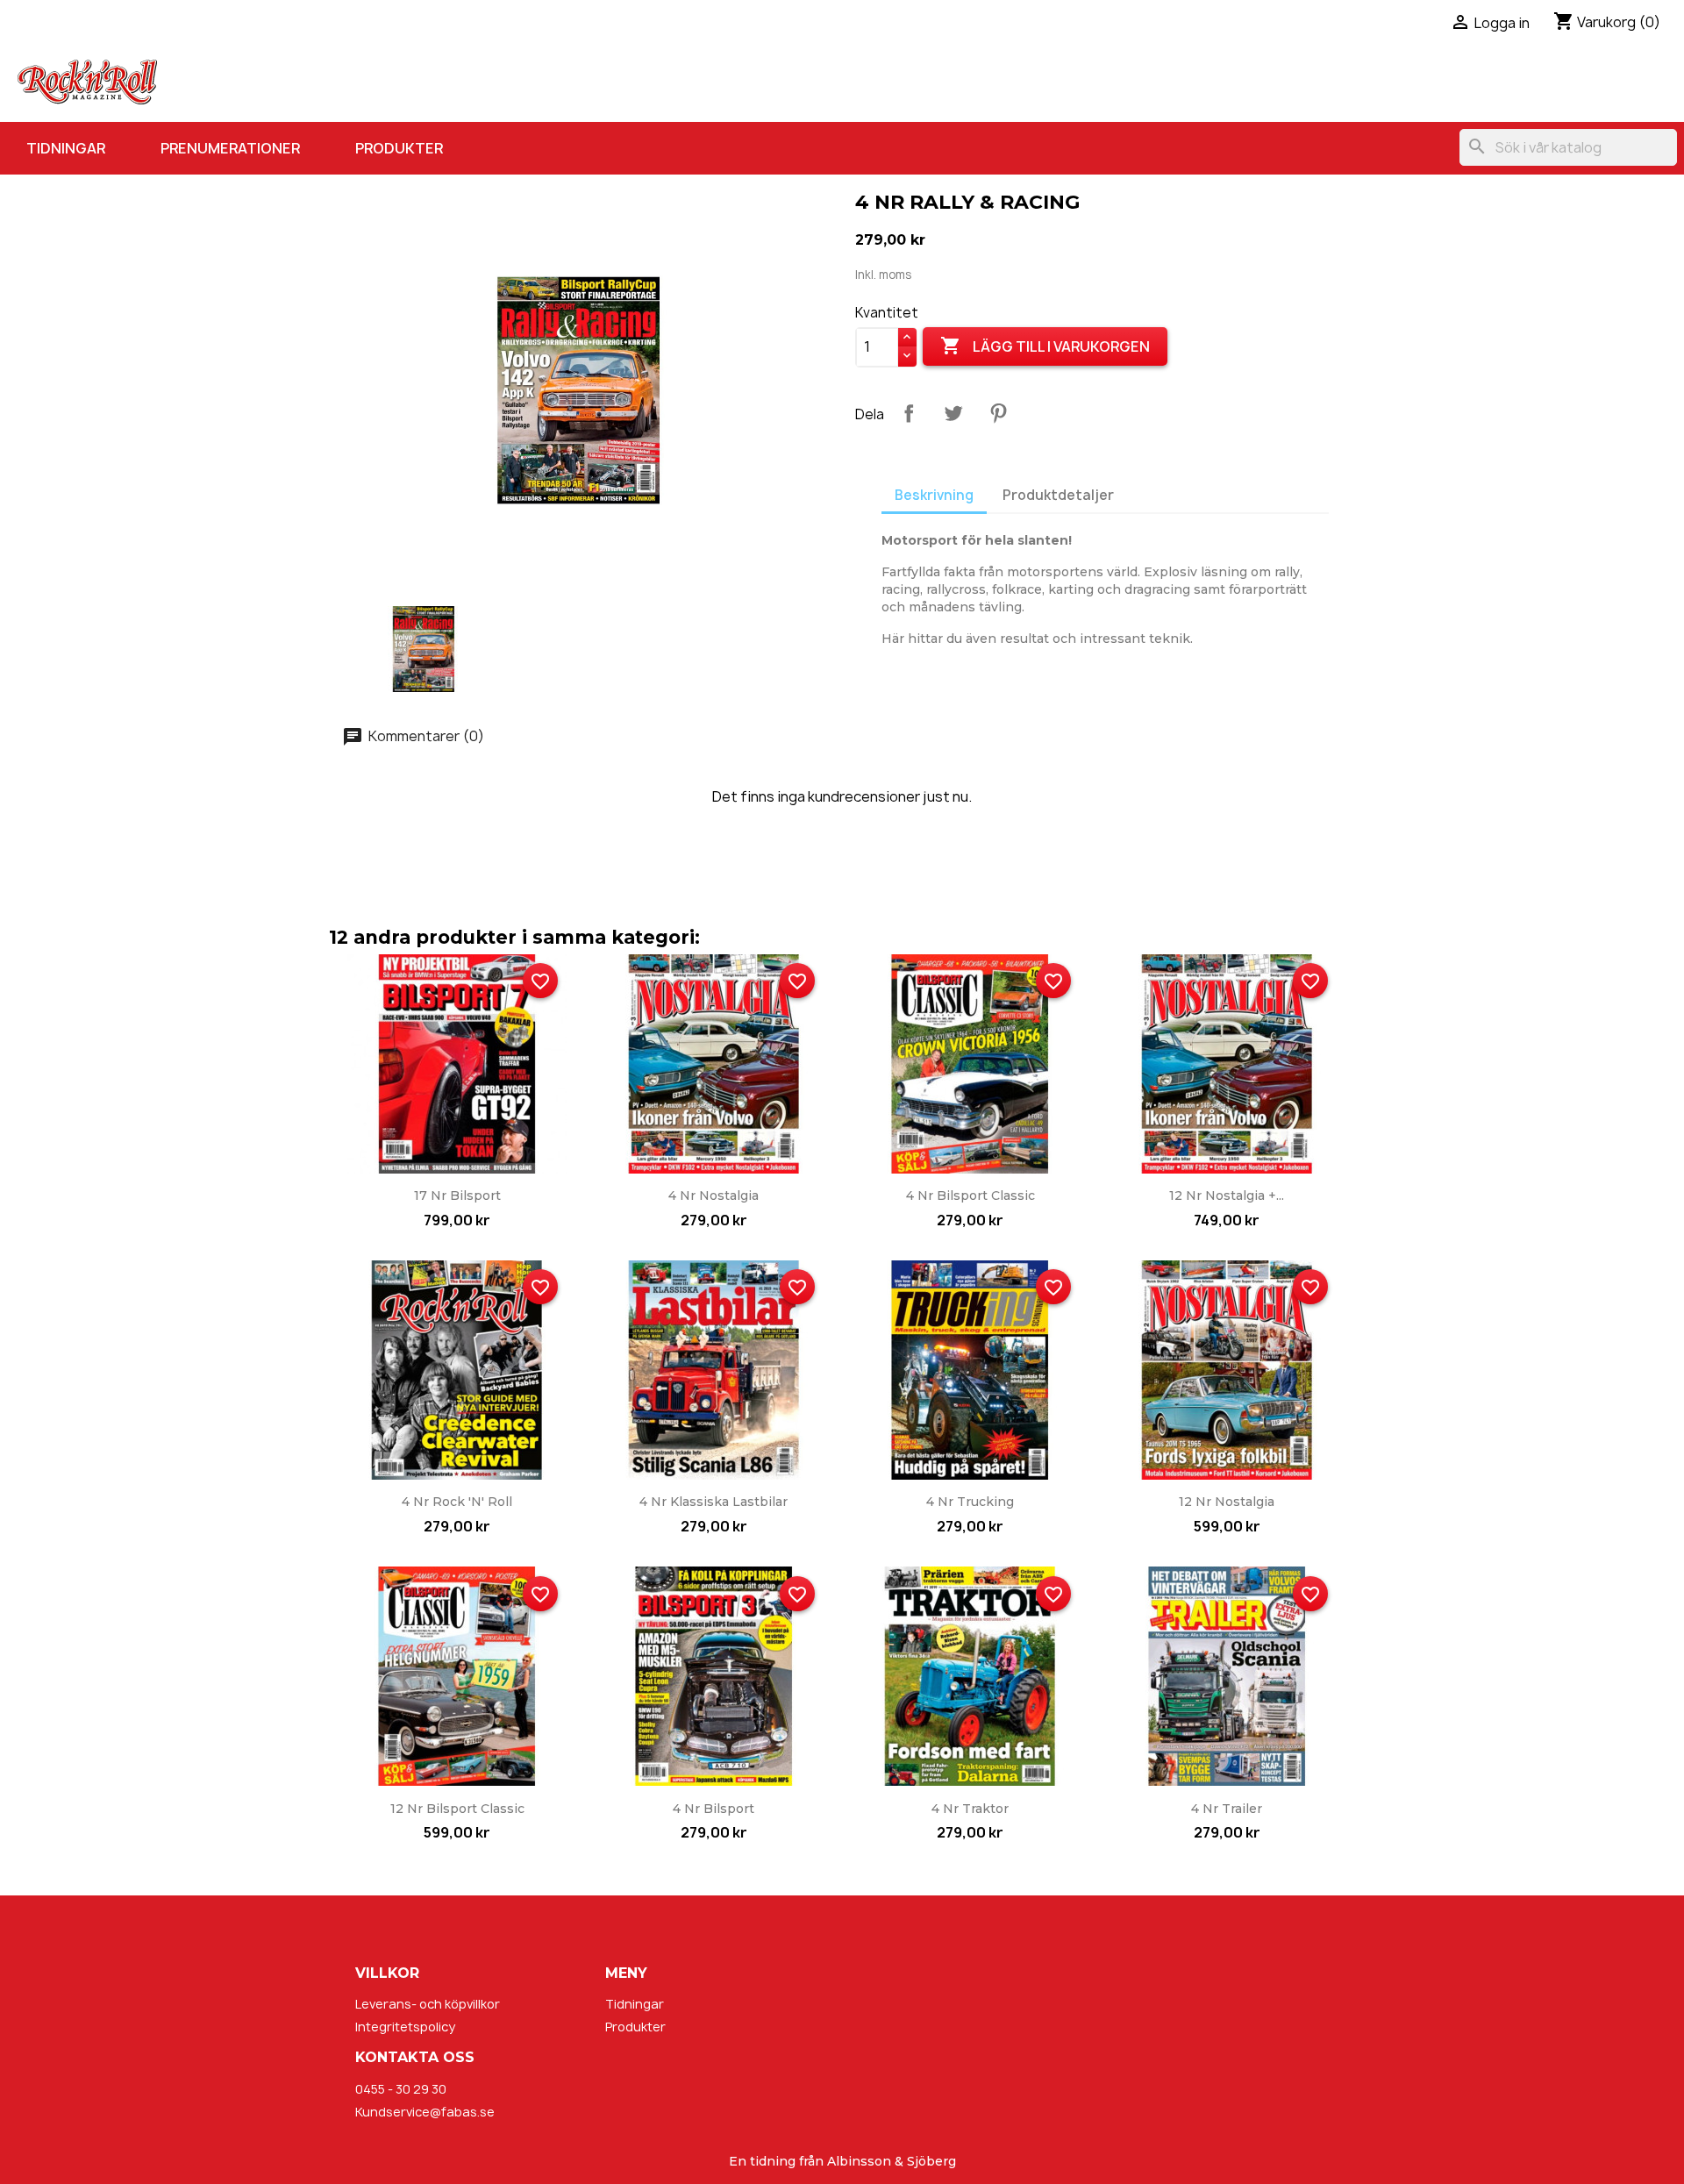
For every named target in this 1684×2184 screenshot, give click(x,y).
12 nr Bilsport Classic (457, 1809)
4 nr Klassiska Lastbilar (714, 1502)
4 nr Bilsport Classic (970, 1195)
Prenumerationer (230, 148)
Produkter (399, 148)
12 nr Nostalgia (1227, 1502)
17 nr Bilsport (457, 1195)
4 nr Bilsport (714, 1809)
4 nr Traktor (970, 1809)
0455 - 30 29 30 (401, 2089)
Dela (909, 413)
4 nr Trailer (1227, 1809)
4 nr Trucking (970, 1502)
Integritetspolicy (405, 2027)
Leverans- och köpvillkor (428, 2004)
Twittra (953, 413)
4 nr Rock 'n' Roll (457, 1502)
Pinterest (998, 413)
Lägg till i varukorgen (1045, 346)
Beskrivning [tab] (934, 495)
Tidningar (66, 148)
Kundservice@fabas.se (425, 2112)
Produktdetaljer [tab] (1058, 495)
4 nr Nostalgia (714, 1195)
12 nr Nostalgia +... (1227, 1195)
